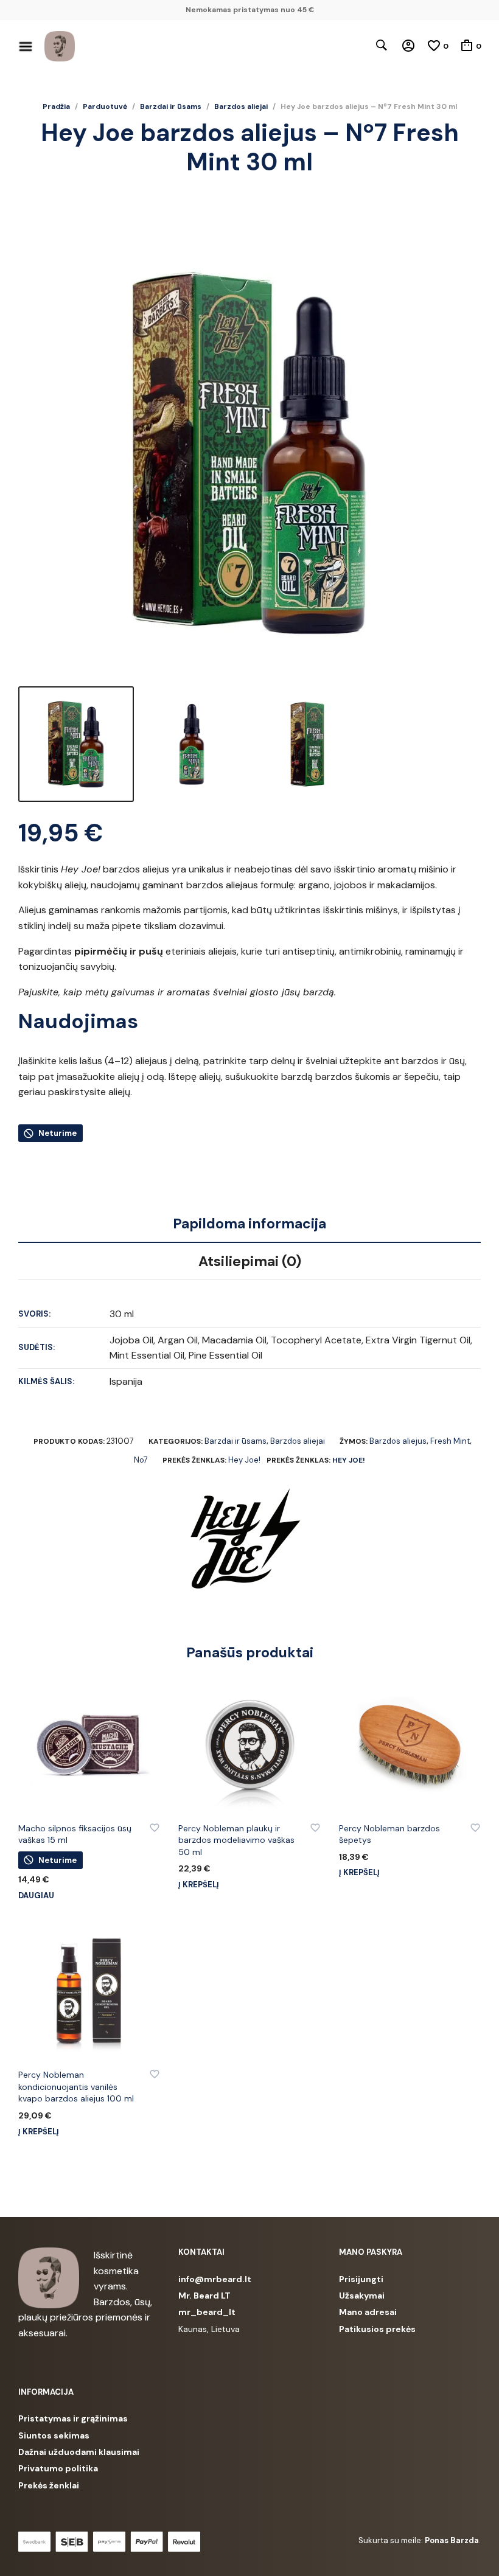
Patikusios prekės (377, 2329)
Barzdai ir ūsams (171, 106)
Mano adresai (368, 2312)
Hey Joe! (244, 1460)
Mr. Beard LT (204, 2296)
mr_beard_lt (207, 2312)
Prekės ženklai (49, 2485)
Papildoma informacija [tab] (249, 1224)
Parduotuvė (105, 106)
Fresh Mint (450, 1441)
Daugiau (36, 1895)
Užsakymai (362, 2296)
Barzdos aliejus (398, 1441)
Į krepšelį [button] (199, 1885)
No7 (141, 1460)
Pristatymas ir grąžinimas (73, 2418)
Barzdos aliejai (241, 106)
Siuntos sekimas (54, 2435)
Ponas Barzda (452, 2540)
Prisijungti (361, 2279)
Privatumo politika (58, 2468)
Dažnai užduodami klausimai (79, 2452)
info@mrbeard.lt (215, 2279)
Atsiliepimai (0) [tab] (250, 1261)
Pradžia (56, 106)
